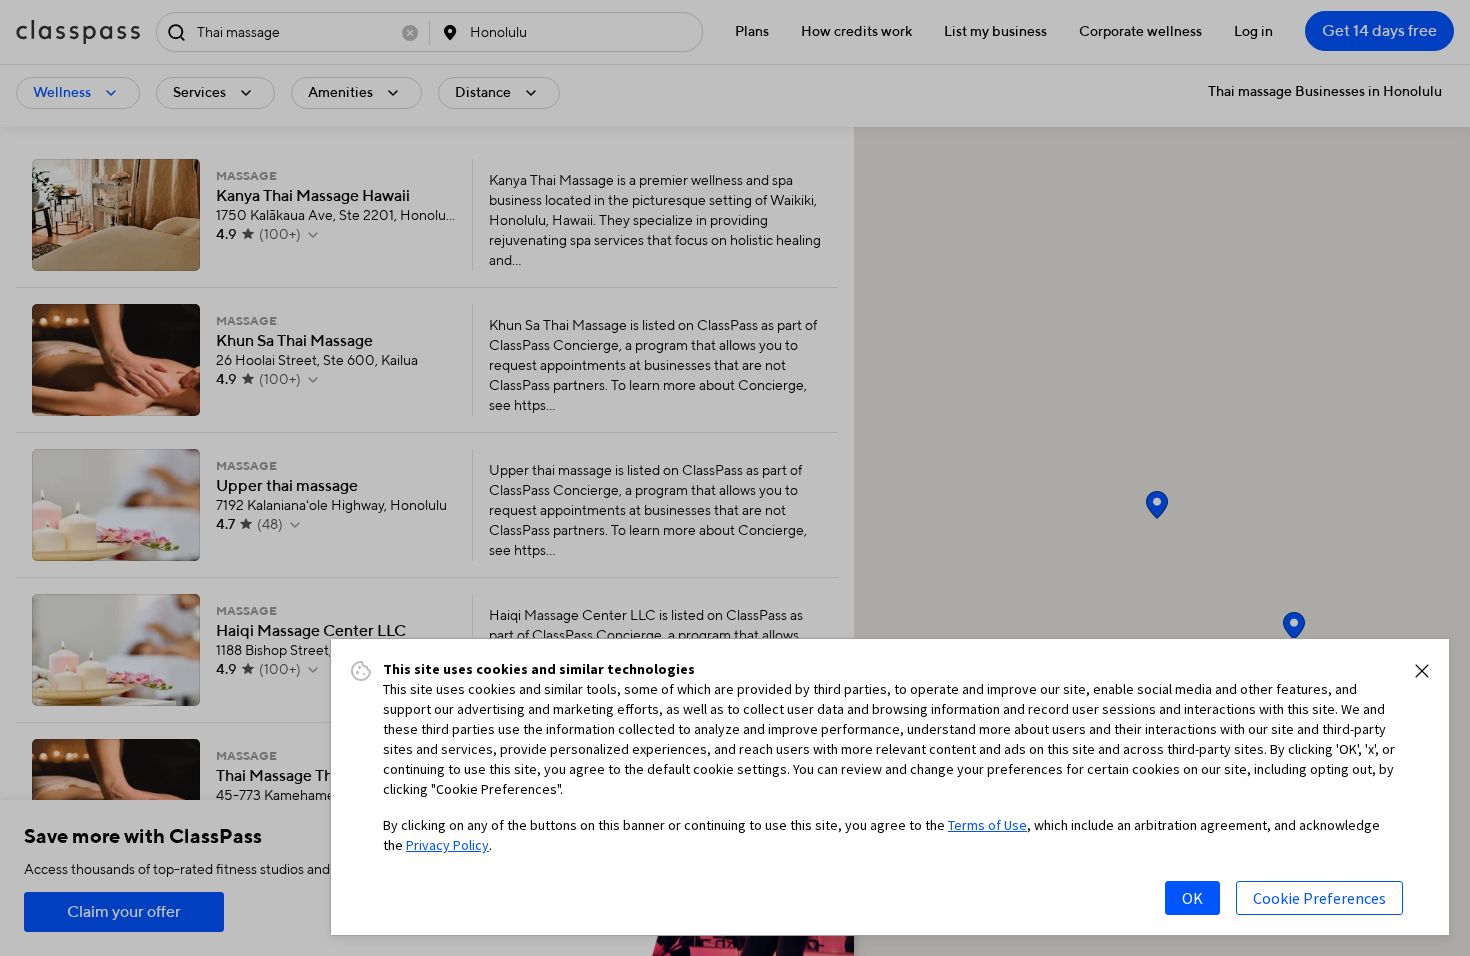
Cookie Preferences (1319, 898)
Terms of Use (987, 825)
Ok (1192, 898)
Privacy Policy (447, 845)
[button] (1422, 671)
